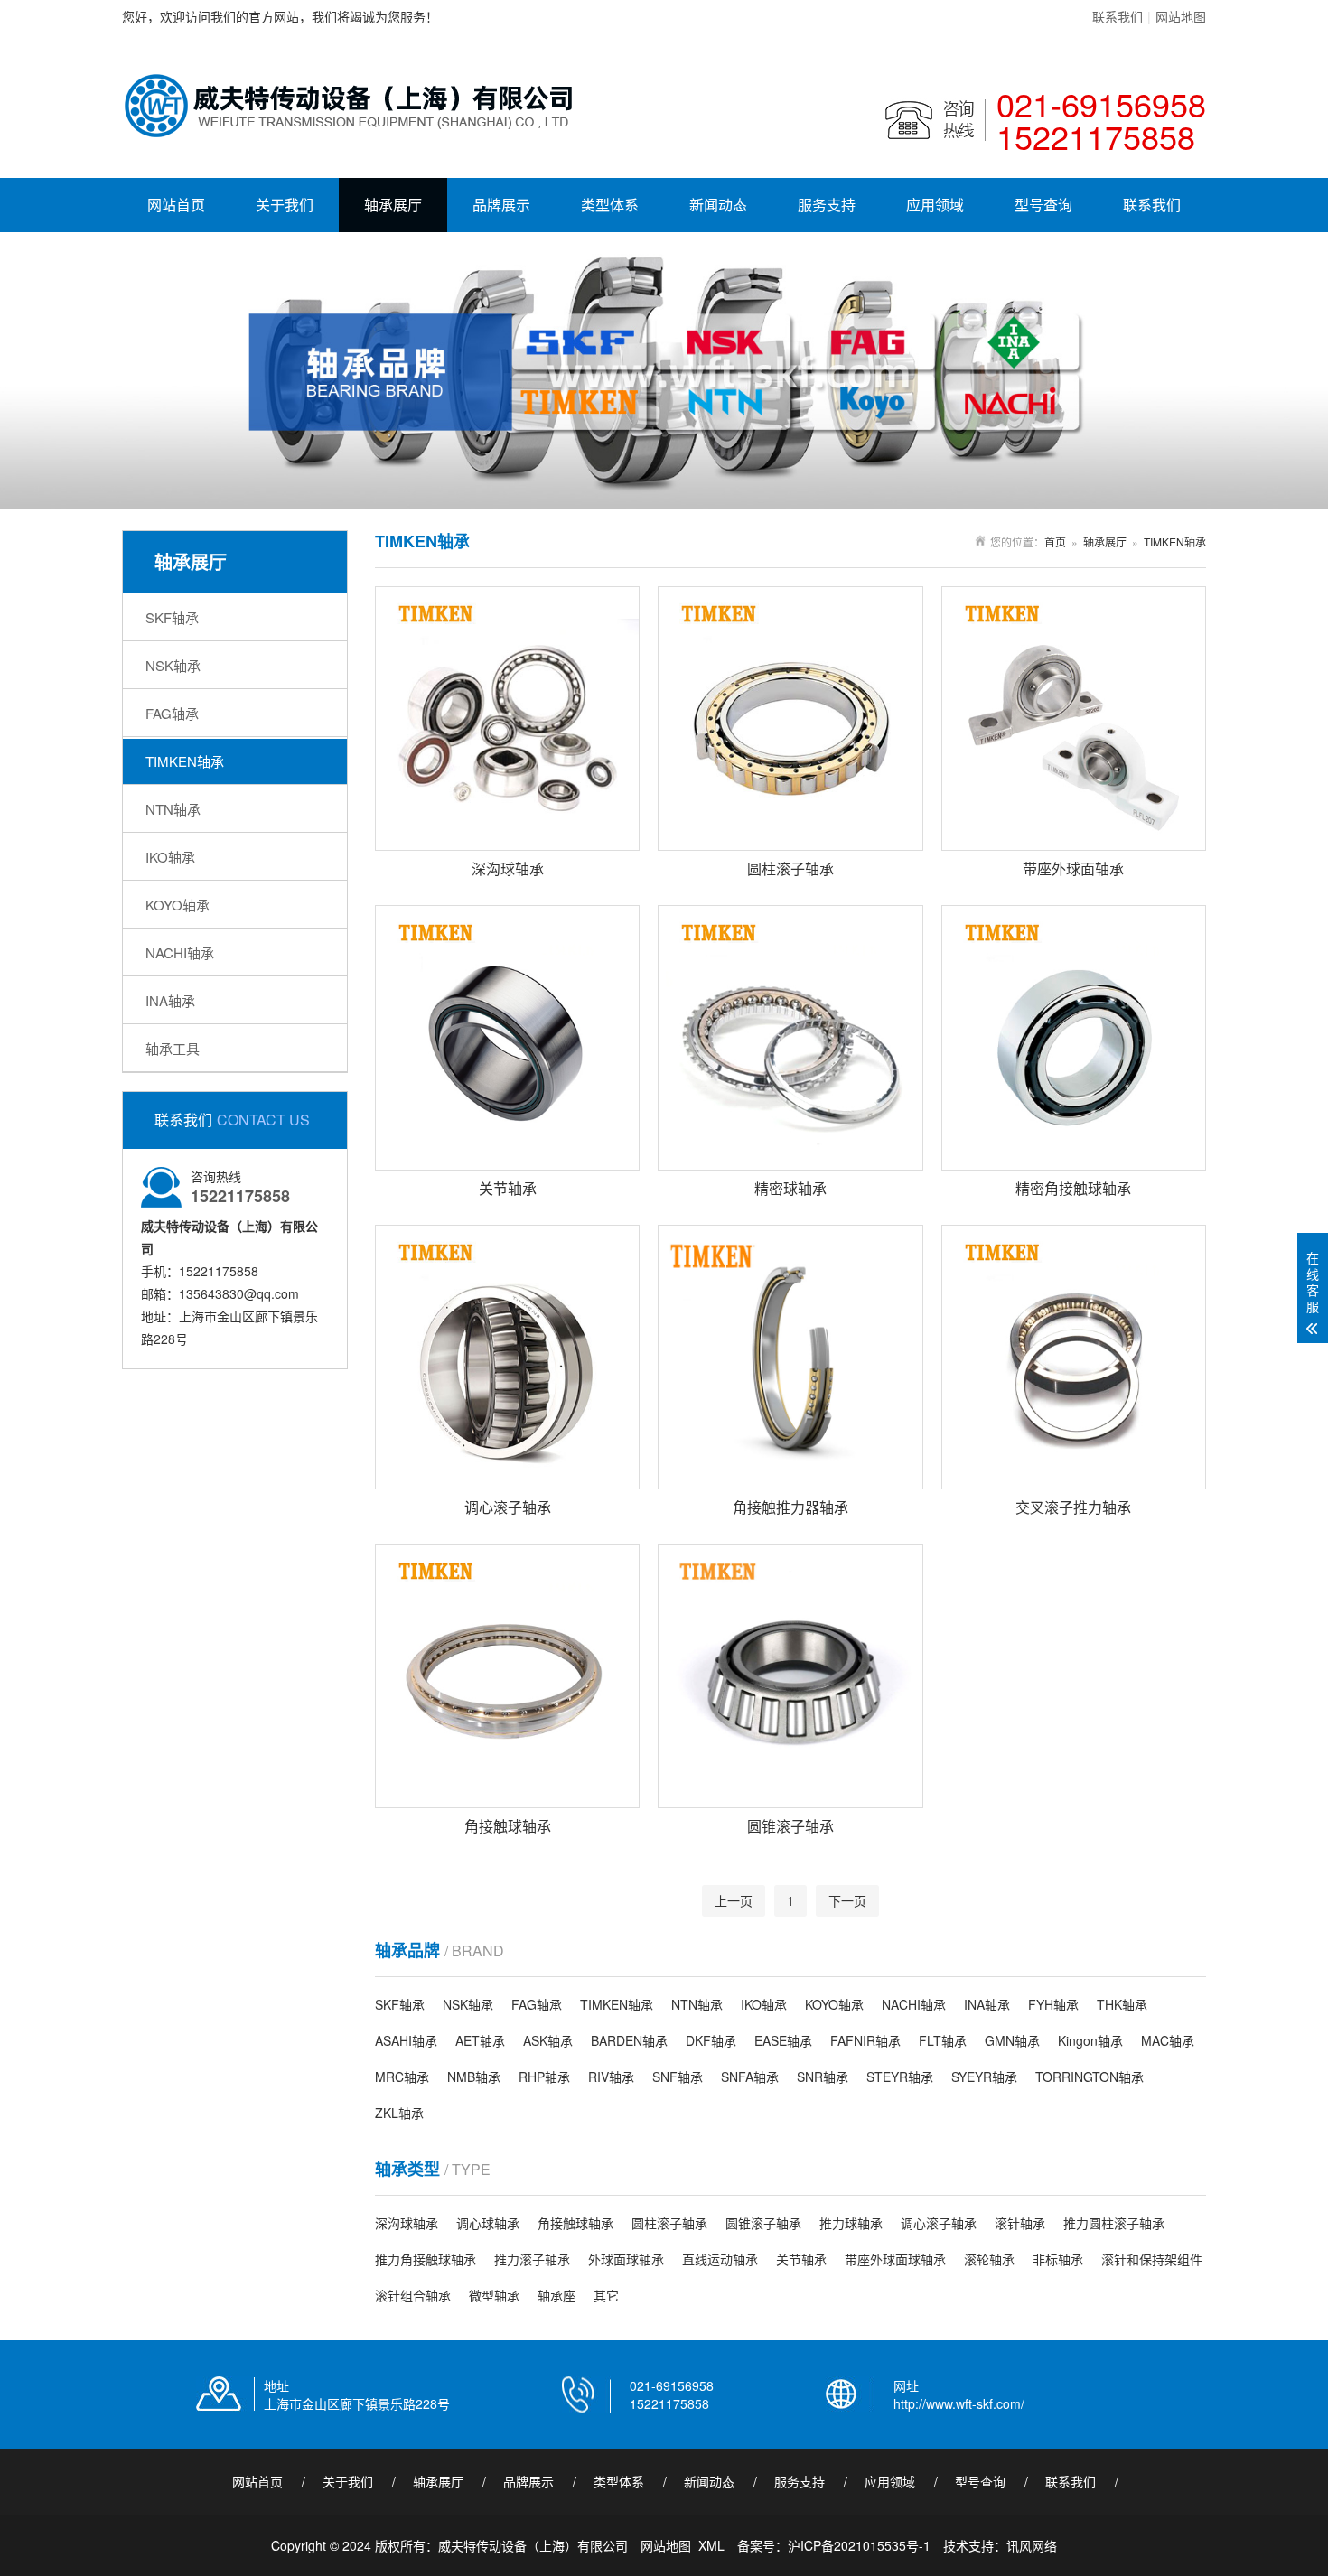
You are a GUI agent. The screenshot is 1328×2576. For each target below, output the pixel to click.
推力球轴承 (851, 2223)
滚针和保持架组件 (1152, 2259)
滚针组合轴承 (413, 2295)
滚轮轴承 (989, 2259)
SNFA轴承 (750, 2077)
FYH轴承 (1053, 2004)
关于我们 (285, 205)
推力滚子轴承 (532, 2259)
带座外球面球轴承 (895, 2259)
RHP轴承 (544, 2077)
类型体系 (610, 205)
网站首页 (176, 205)
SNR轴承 (823, 2077)
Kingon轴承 (1090, 2040)
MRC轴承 (402, 2077)
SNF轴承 (678, 2077)
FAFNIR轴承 (865, 2040)
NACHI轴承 (180, 952)
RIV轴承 (611, 2077)
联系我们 (1118, 16)
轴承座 (556, 2295)
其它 (606, 2295)
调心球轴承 (488, 2223)
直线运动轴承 (720, 2259)
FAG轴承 (172, 713)
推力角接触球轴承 (426, 2259)
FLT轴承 (943, 2040)
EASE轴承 (783, 2040)
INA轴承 (170, 1000)
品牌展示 (501, 205)
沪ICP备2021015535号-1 (859, 2545)
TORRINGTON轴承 (1090, 2077)
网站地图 (1181, 16)
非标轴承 (1058, 2259)
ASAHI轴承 (406, 2040)
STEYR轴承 (900, 2077)
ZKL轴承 (399, 2113)
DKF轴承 (711, 2040)
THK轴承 (1122, 2004)
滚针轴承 (1020, 2223)
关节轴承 (801, 2259)
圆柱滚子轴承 (669, 2223)
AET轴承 (480, 2040)
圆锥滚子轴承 (763, 2223)
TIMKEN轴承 (185, 761)
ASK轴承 (548, 2040)
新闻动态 (718, 205)
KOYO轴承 (178, 905)
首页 (1055, 541)
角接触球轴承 (575, 2223)
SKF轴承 (172, 617)
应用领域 (935, 205)
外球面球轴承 (626, 2259)
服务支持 (827, 205)
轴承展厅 (393, 205)
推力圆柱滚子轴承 (1114, 2223)
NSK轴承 (173, 665)
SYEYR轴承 (984, 2077)
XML (711, 2545)
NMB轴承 (474, 2077)
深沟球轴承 (407, 2223)
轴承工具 (173, 1048)
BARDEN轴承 (629, 2040)
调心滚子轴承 (939, 2223)
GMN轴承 (1012, 2040)
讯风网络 (1032, 2545)
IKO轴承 (170, 857)
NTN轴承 (173, 809)
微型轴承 (494, 2295)
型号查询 (1043, 205)
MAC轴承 (1168, 2040)
